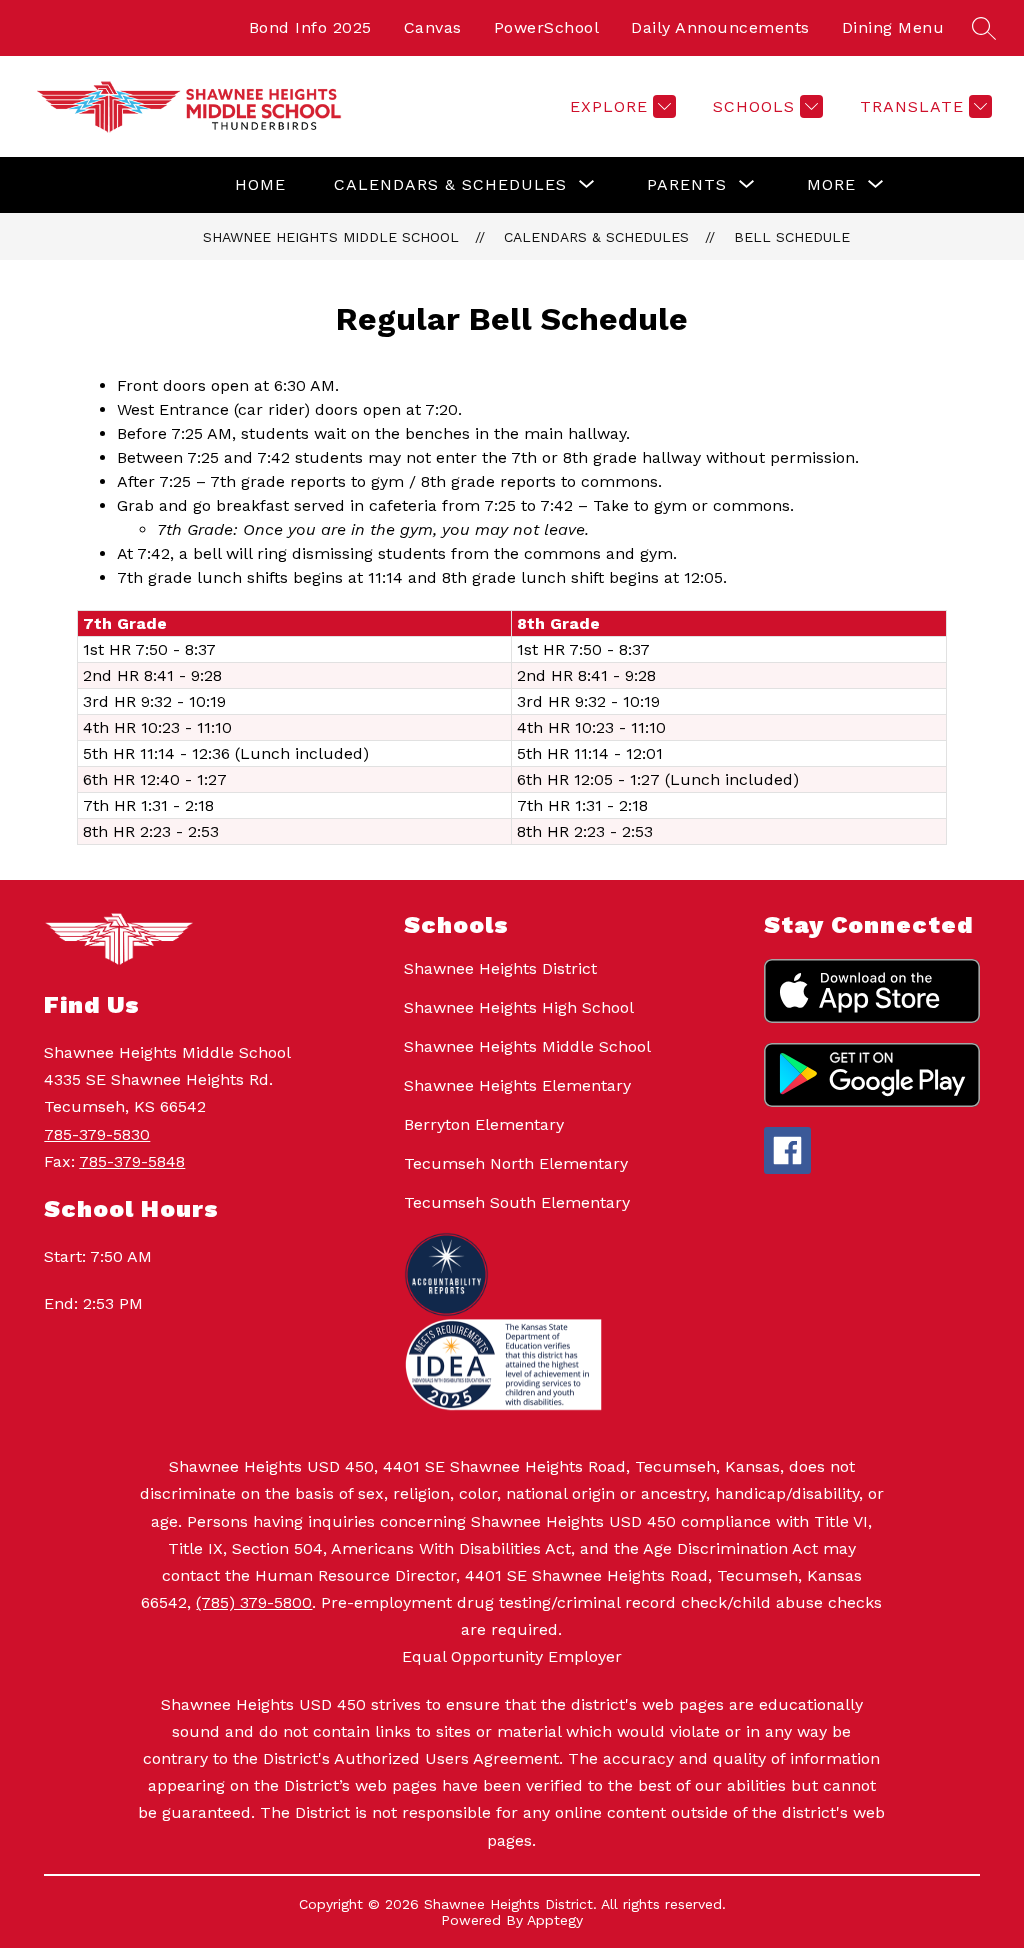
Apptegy (555, 1920)
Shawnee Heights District (500, 968)
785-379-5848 (132, 1161)
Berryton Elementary (484, 1124)
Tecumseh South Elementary (517, 1202)
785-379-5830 (97, 1134)
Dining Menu (893, 27)
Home (260, 184)
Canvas (433, 27)
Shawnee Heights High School (519, 1007)
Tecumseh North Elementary (516, 1163)
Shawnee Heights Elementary (517, 1085)
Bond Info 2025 (310, 27)
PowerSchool (547, 27)
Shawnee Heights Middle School (331, 237)
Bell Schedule (792, 237)
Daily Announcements (720, 27)
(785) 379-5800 (254, 1602)
